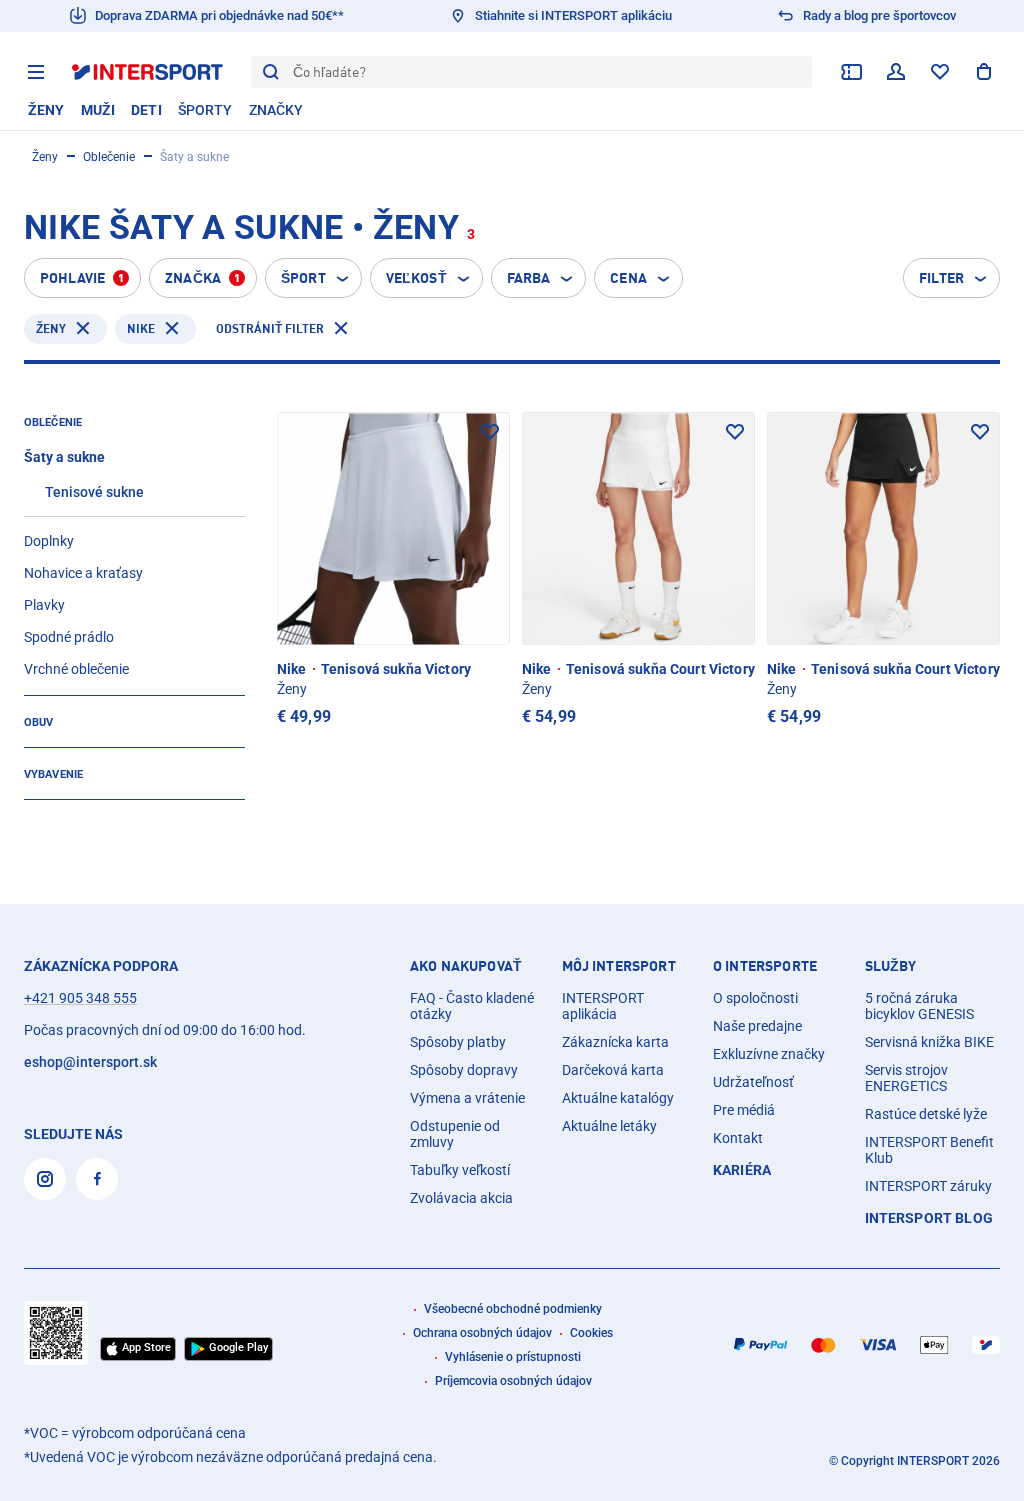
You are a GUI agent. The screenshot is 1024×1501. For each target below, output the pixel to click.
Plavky (44, 605)
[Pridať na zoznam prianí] (490, 432)
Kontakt (738, 1138)
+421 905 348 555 (80, 998)
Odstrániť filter (270, 328)
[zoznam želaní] (940, 72)
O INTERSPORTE (765, 966)
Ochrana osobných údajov (482, 1333)
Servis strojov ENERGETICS (906, 1078)
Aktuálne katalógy (618, 1098)
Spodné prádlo (69, 637)
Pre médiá (744, 1110)
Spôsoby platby (458, 1042)
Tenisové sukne (94, 492)
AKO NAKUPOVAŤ (466, 966)
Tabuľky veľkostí (460, 1170)
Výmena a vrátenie (467, 1098)
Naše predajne (757, 1026)
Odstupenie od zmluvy (455, 1134)
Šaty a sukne (64, 457)
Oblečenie (109, 157)
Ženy (45, 157)
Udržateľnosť (753, 1082)
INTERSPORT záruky (928, 1186)
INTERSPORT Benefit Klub (929, 1150)
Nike (141, 328)
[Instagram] (45, 1179)
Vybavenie (53, 774)
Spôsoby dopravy (464, 1070)
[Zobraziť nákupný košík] (984, 72)
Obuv (38, 722)
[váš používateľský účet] (896, 72)
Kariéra (742, 1170)
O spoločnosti (755, 998)
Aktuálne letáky (609, 1126)
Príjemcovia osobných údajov (513, 1381)
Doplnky (49, 541)
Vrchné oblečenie (76, 669)
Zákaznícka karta (615, 1042)
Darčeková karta (613, 1070)
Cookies (591, 1333)
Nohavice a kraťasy (83, 573)
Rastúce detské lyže (926, 1114)
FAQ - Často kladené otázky (472, 1006)
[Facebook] (97, 1179)
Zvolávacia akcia (461, 1198)
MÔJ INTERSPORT (619, 966)
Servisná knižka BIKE (929, 1042)
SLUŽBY (891, 966)
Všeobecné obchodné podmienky (513, 1309)
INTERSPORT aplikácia (603, 1006)
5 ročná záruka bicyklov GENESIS (919, 1006)
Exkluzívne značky (769, 1054)
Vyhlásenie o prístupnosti (513, 1357)
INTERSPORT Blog (929, 1218)
